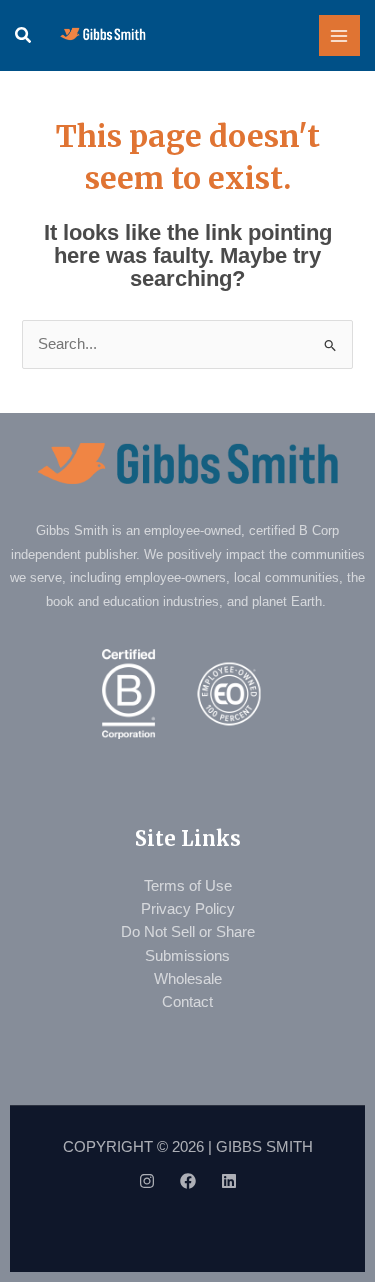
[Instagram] (147, 1181)
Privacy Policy (188, 909)
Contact (187, 1002)
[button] (24, 36)
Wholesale (188, 979)
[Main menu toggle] (340, 36)
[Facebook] (188, 1181)
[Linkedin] (229, 1181)
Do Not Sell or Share (188, 932)
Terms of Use (188, 886)
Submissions (187, 956)
